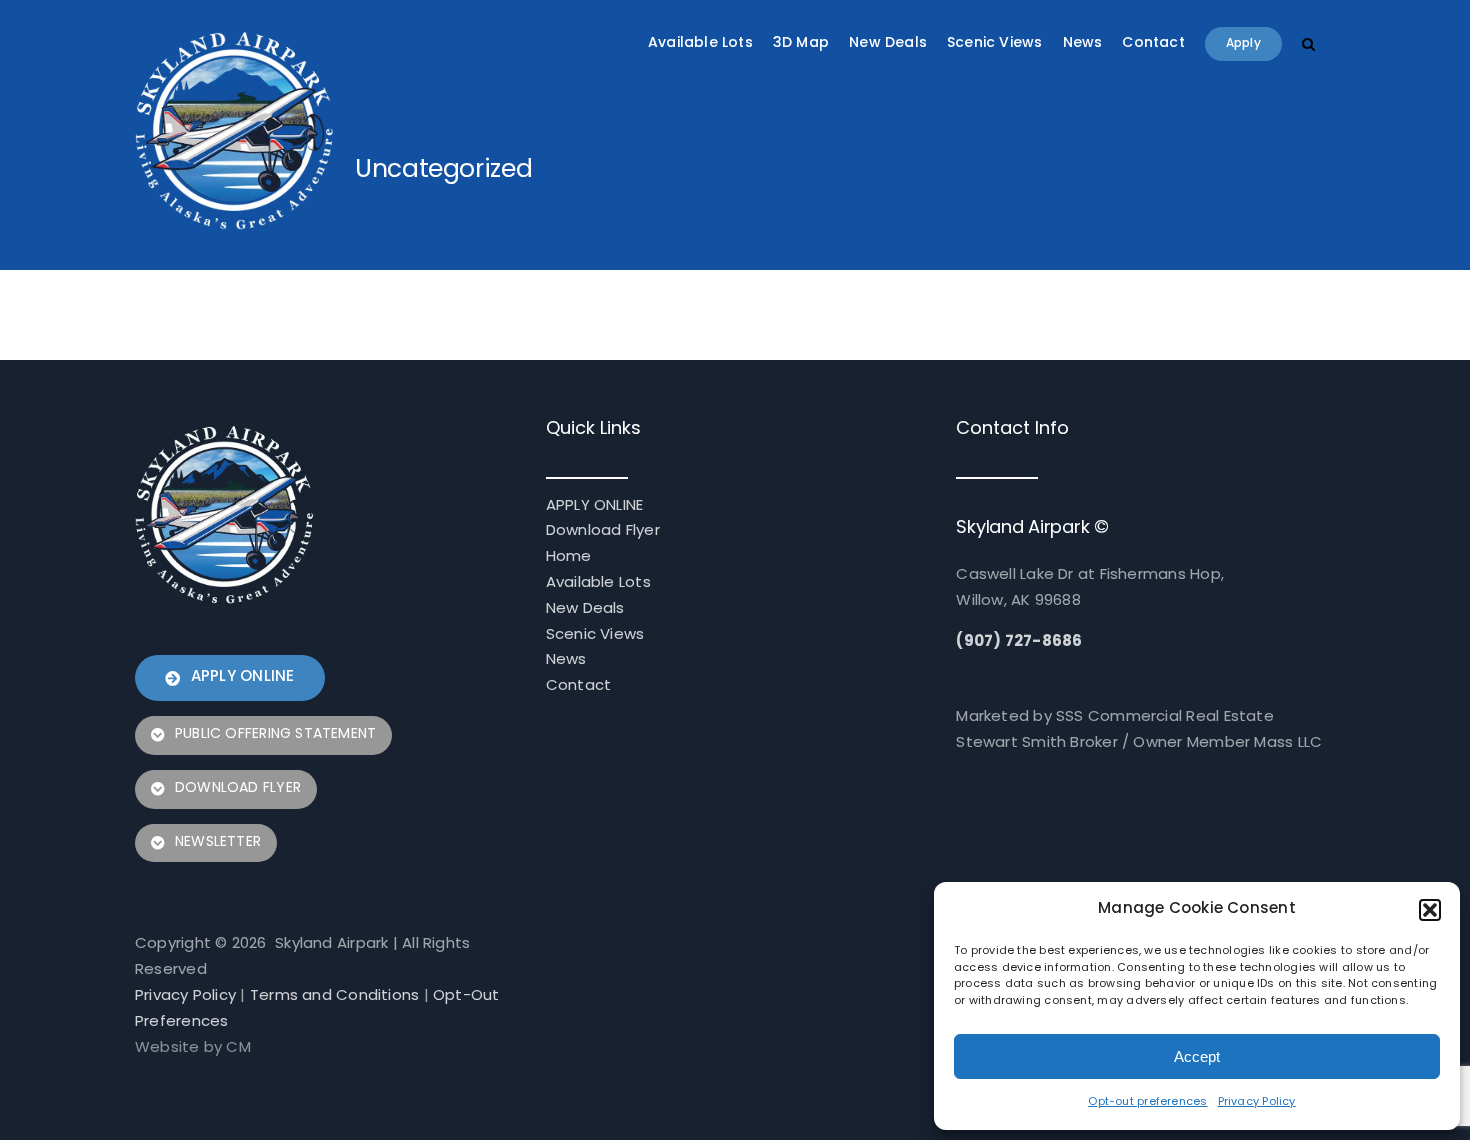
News (566, 660)
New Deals (585, 609)
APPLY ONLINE (595, 506)
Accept (1197, 1056)
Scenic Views (595, 635)
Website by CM (193, 1048)
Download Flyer (603, 531)
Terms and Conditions (335, 996)
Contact (579, 686)
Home (569, 557)
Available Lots (598, 583)
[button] (1430, 910)
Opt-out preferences (1147, 1102)
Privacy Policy (1257, 1102)
